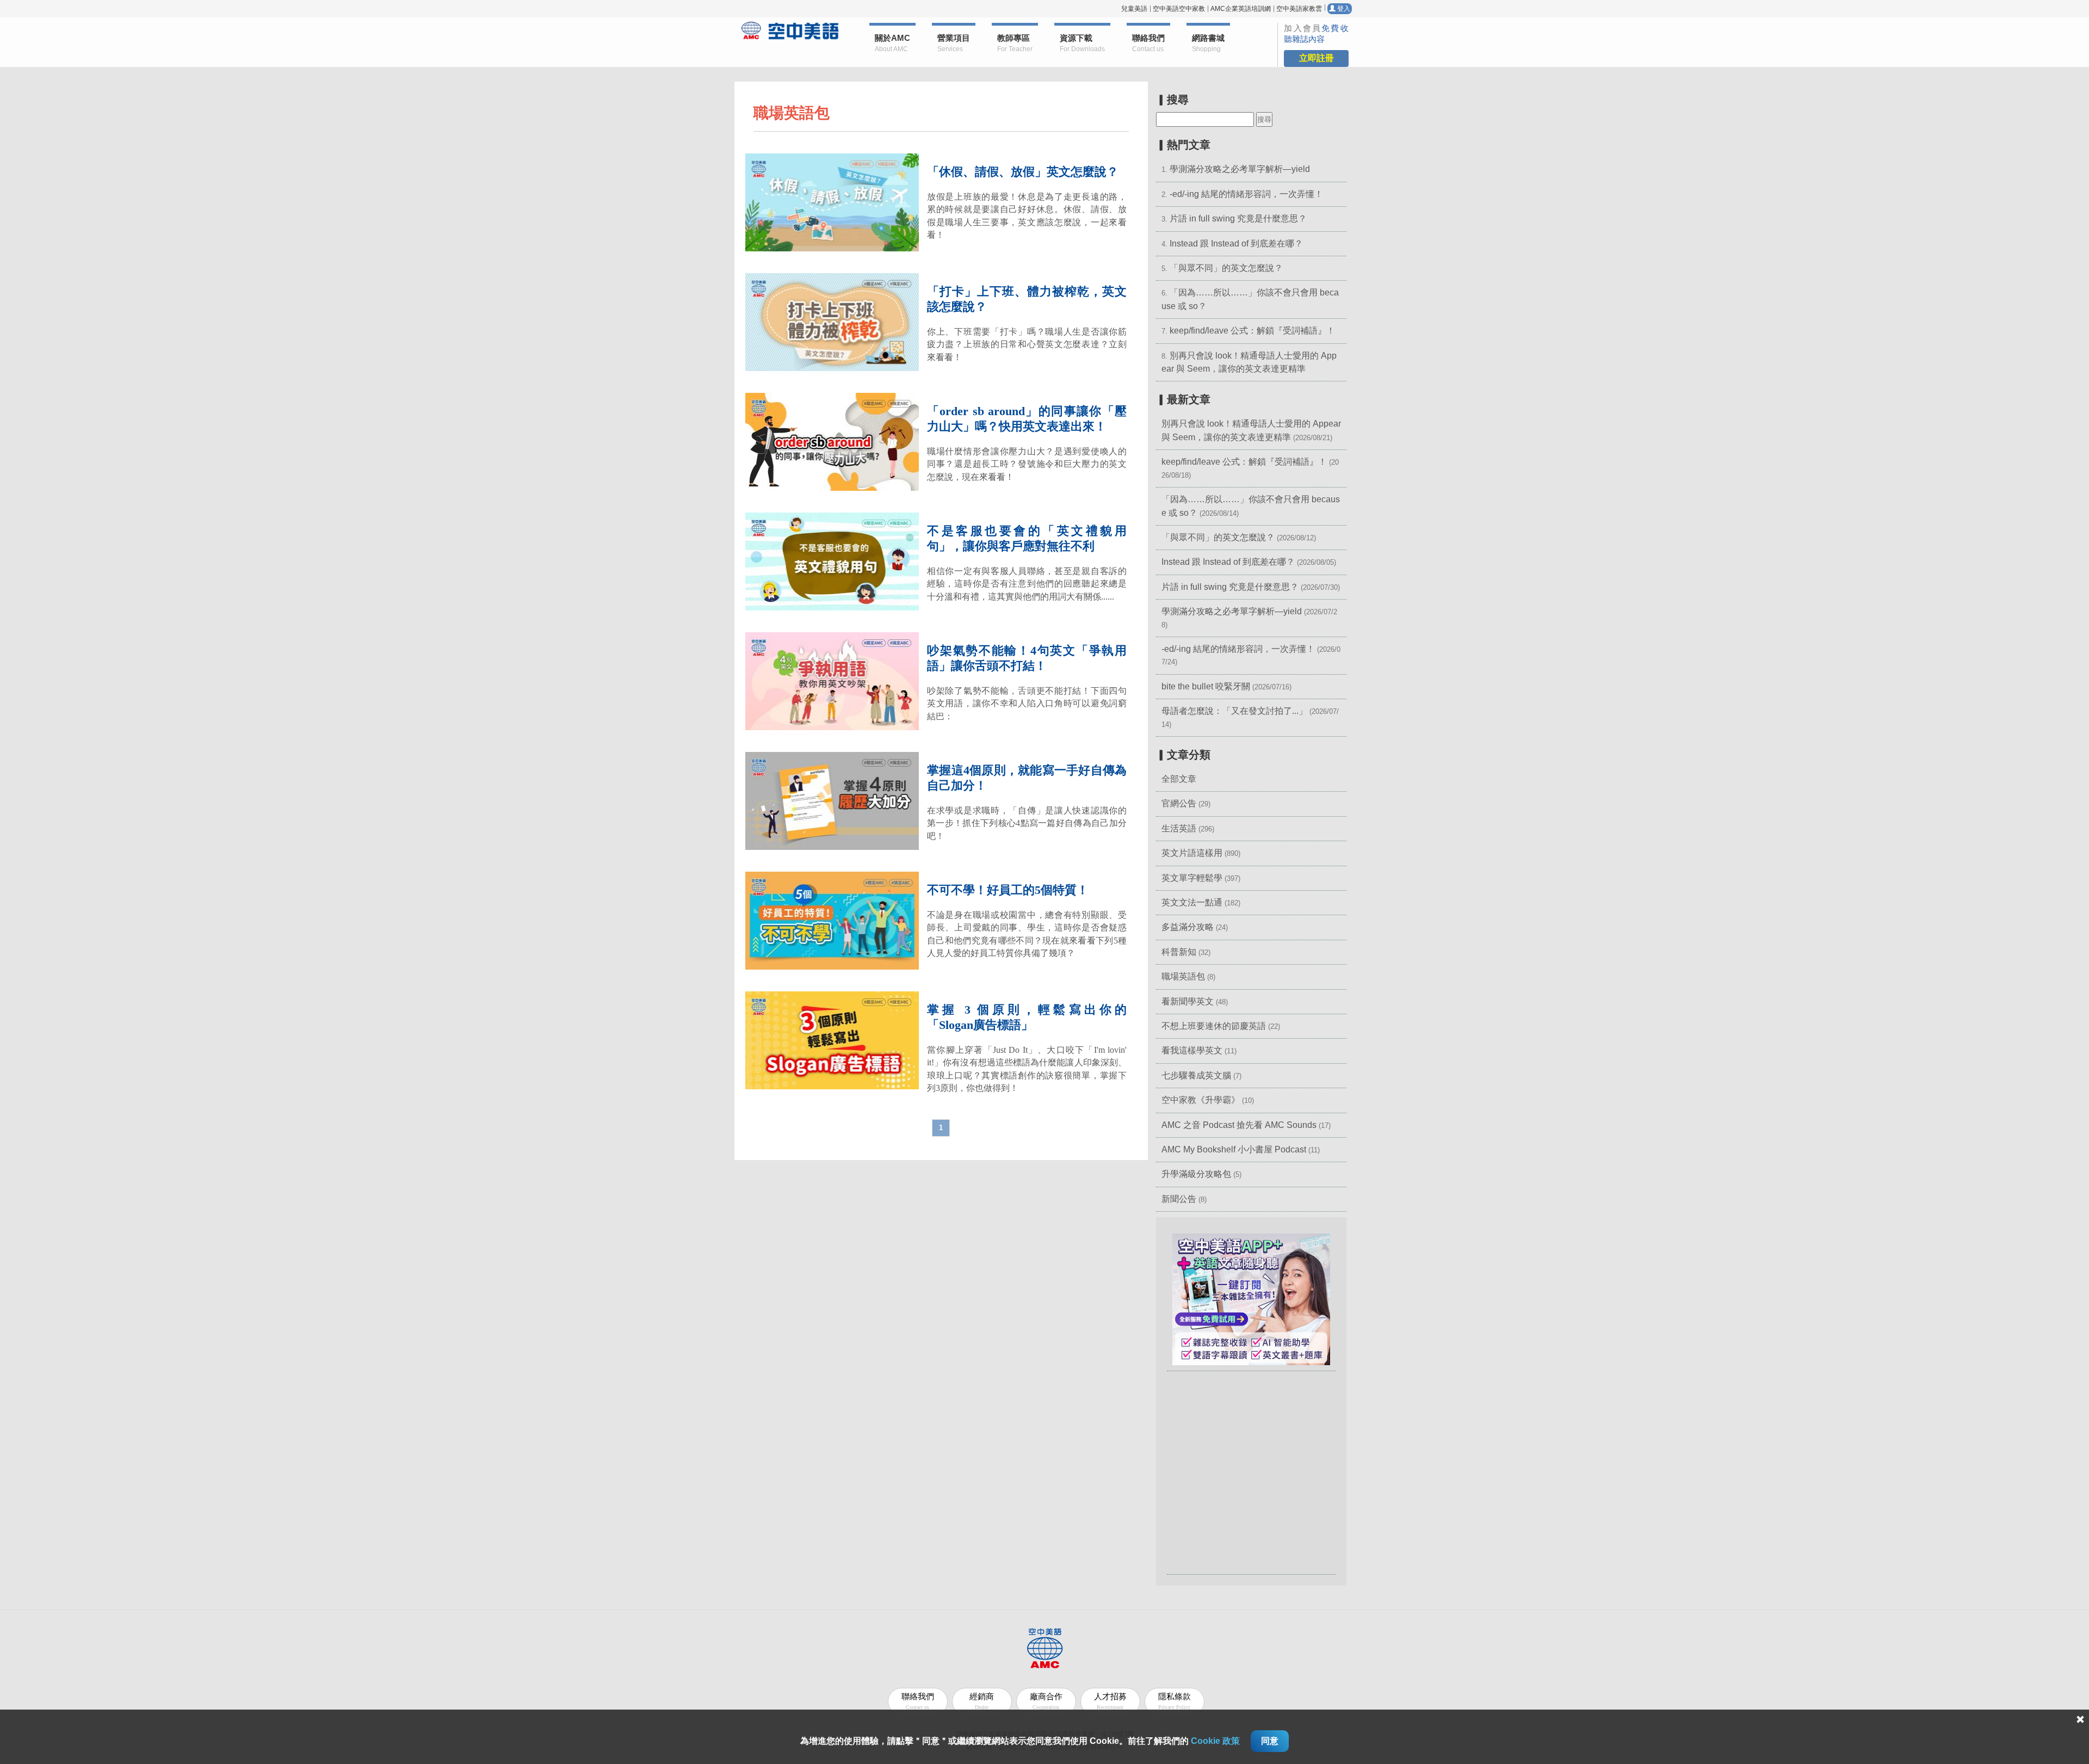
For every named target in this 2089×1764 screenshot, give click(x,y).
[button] (1251, 1299)
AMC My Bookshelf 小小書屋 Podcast (1235, 1149)
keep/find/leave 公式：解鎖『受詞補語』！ (1252, 331)
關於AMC (892, 43)
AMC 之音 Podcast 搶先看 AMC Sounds (1239, 1125)
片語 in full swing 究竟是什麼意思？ (1238, 218)
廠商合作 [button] (1046, 1701)
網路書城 (1208, 43)
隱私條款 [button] (1175, 1701)
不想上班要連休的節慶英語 (1214, 1026)
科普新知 (1179, 952)
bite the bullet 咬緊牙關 (1206, 686)
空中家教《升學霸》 (1201, 1100)
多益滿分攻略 (1188, 927)
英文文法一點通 (1192, 902)
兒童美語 (1134, 9)
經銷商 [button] (982, 1701)
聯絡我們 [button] (1148, 43)
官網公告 (1179, 803)
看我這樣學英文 (1192, 1050)
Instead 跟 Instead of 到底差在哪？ (1236, 243)
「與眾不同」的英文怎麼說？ (1226, 268)
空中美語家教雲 (1299, 9)
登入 (1343, 9)
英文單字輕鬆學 (1192, 878)
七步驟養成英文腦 (1196, 1075)
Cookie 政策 (1215, 1741)
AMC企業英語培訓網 (1241, 9)
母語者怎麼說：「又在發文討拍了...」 (1234, 711)
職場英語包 (1183, 976)
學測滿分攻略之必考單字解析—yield (1240, 169)
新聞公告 (1179, 1199)
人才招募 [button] (1110, 1701)
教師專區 (1015, 43)
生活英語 (1179, 828)
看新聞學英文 (1188, 1001)
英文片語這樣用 (1192, 853)
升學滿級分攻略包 (1196, 1174)
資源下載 (1082, 43)
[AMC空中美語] (790, 30)
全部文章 (1179, 779)
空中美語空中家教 (1179, 9)
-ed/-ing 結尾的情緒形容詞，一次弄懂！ (1246, 194)
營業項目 (954, 43)
